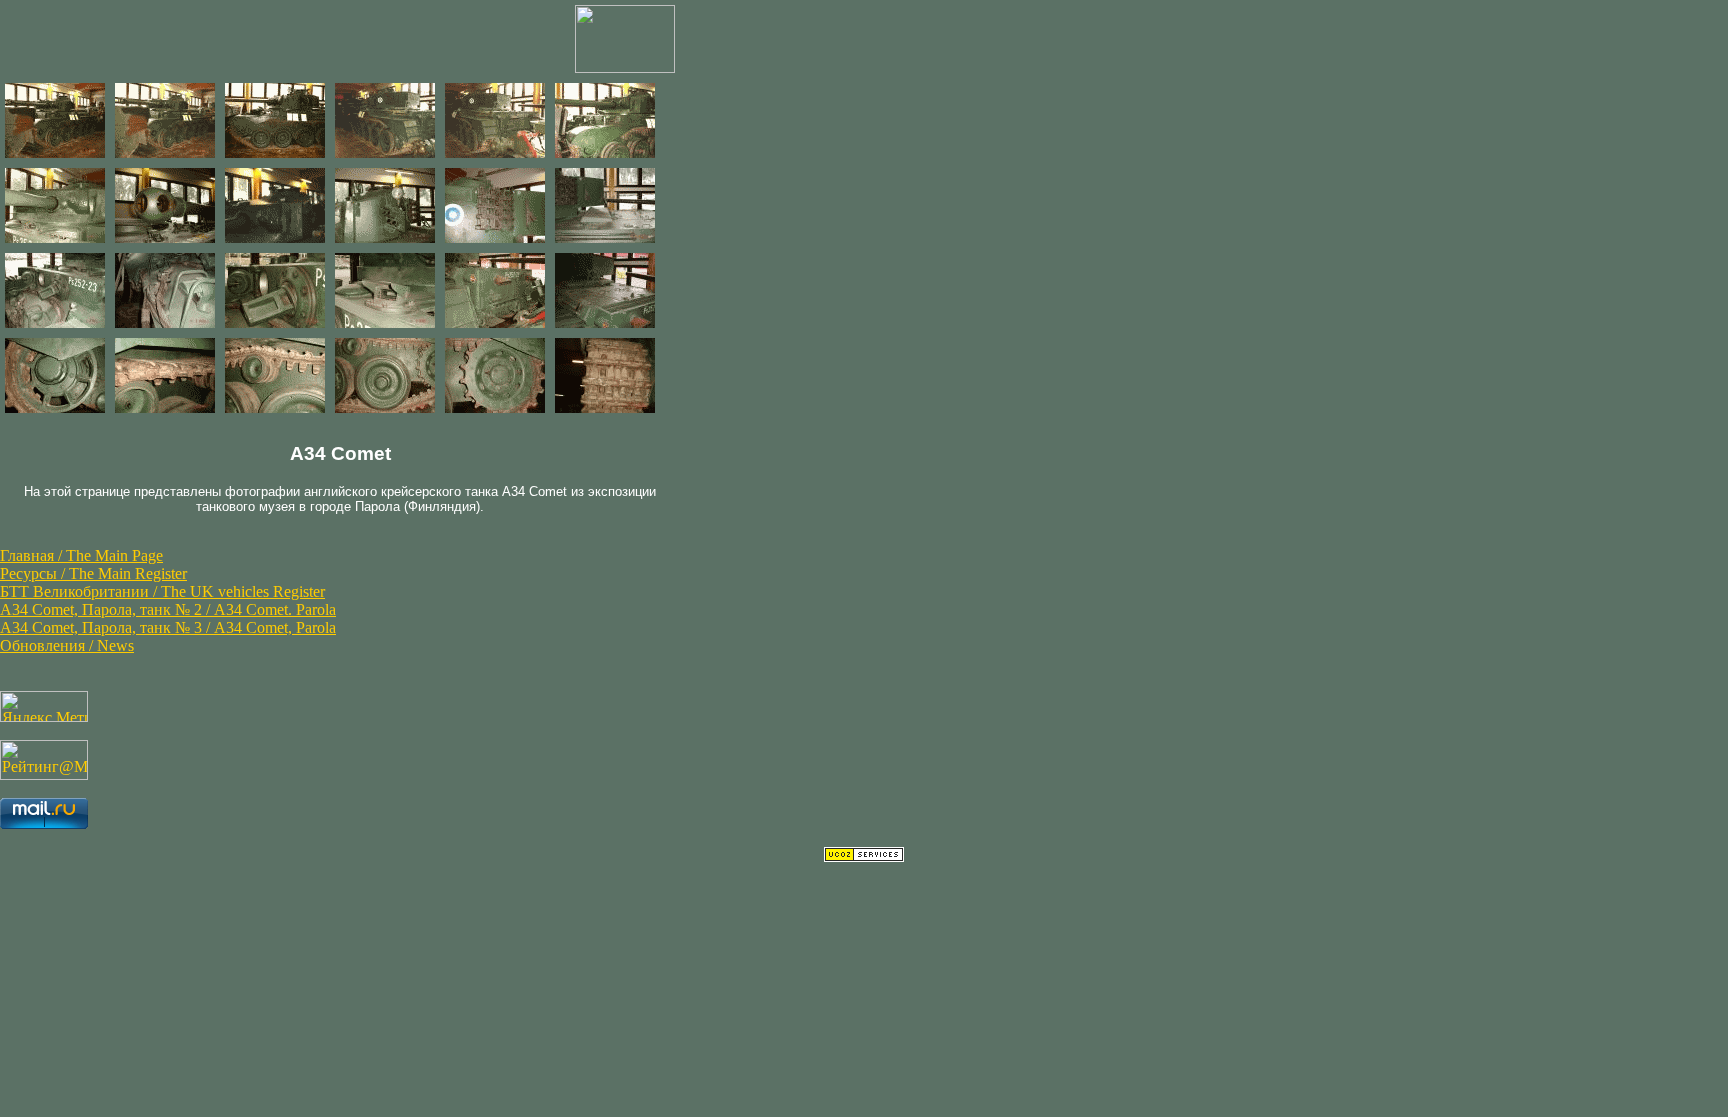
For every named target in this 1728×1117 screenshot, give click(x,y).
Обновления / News (67, 645)
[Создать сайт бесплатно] (864, 856)
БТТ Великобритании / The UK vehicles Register (162, 591)
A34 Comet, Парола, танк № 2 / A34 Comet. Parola (168, 609)
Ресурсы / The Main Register (93, 573)
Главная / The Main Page (81, 555)
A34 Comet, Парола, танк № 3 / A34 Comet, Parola (168, 627)
